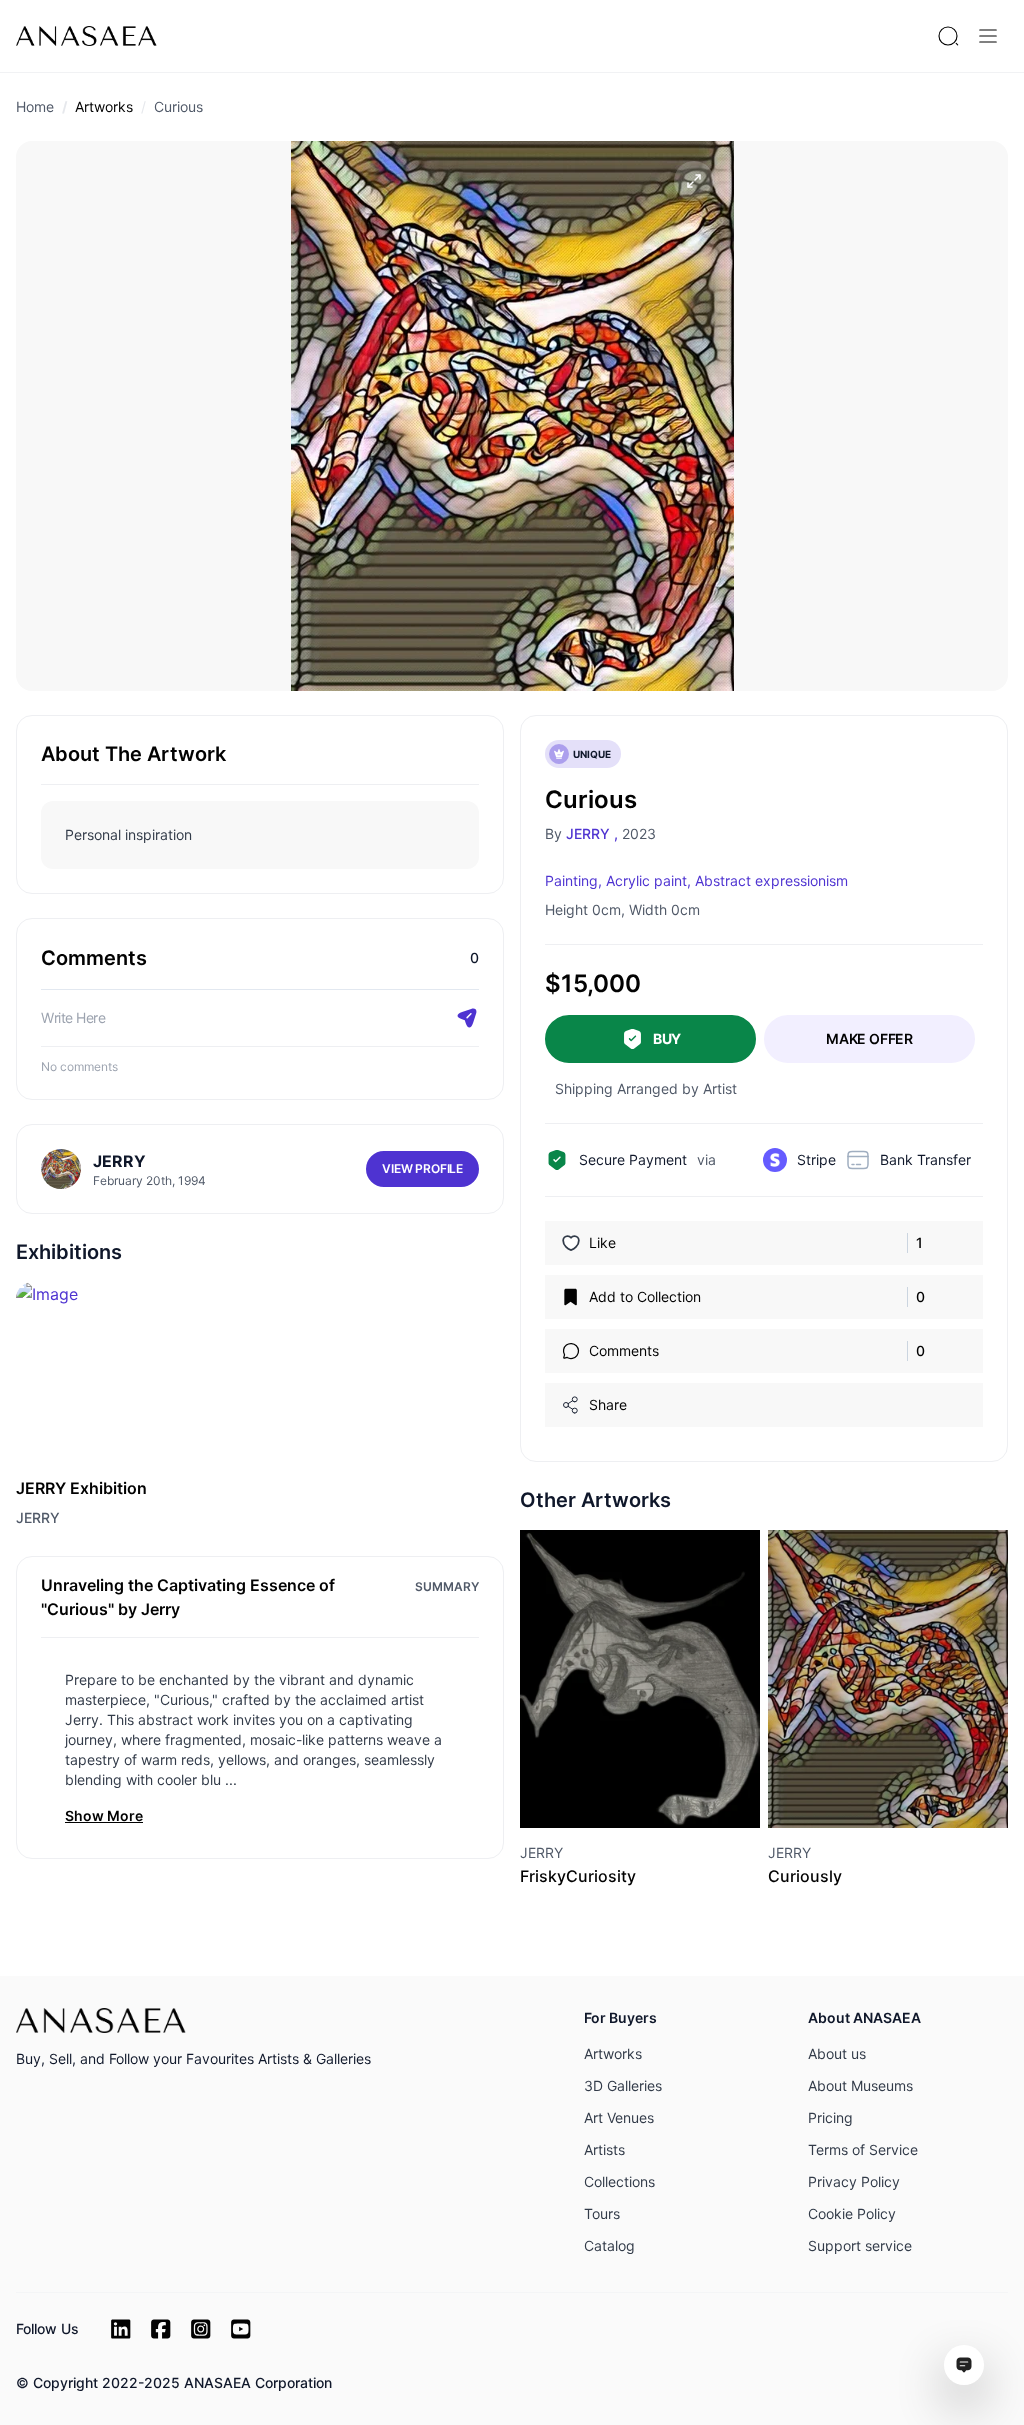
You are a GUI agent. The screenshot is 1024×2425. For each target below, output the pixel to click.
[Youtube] (241, 2329)
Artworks (104, 106)
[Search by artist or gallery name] (948, 36)
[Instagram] (201, 2329)
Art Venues (619, 2117)
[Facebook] (161, 2329)
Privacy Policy (854, 2181)
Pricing (830, 2117)
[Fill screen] (694, 181)
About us (837, 2053)
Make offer (869, 1038)
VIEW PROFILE (422, 1168)
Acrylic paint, (648, 880)
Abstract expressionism (771, 880)
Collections (619, 2181)
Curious (178, 106)
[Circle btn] (604, 1792)
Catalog (609, 2245)
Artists (604, 2149)
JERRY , (592, 833)
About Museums (860, 2085)
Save (662, 1791)
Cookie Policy (852, 2213)
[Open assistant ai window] (964, 2365)
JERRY (38, 1517)
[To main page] (86, 36)
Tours (602, 2213)
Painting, (573, 880)
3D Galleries (623, 2085)
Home (35, 106)
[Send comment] (467, 1018)
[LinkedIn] (121, 2329)
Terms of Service (863, 2149)
